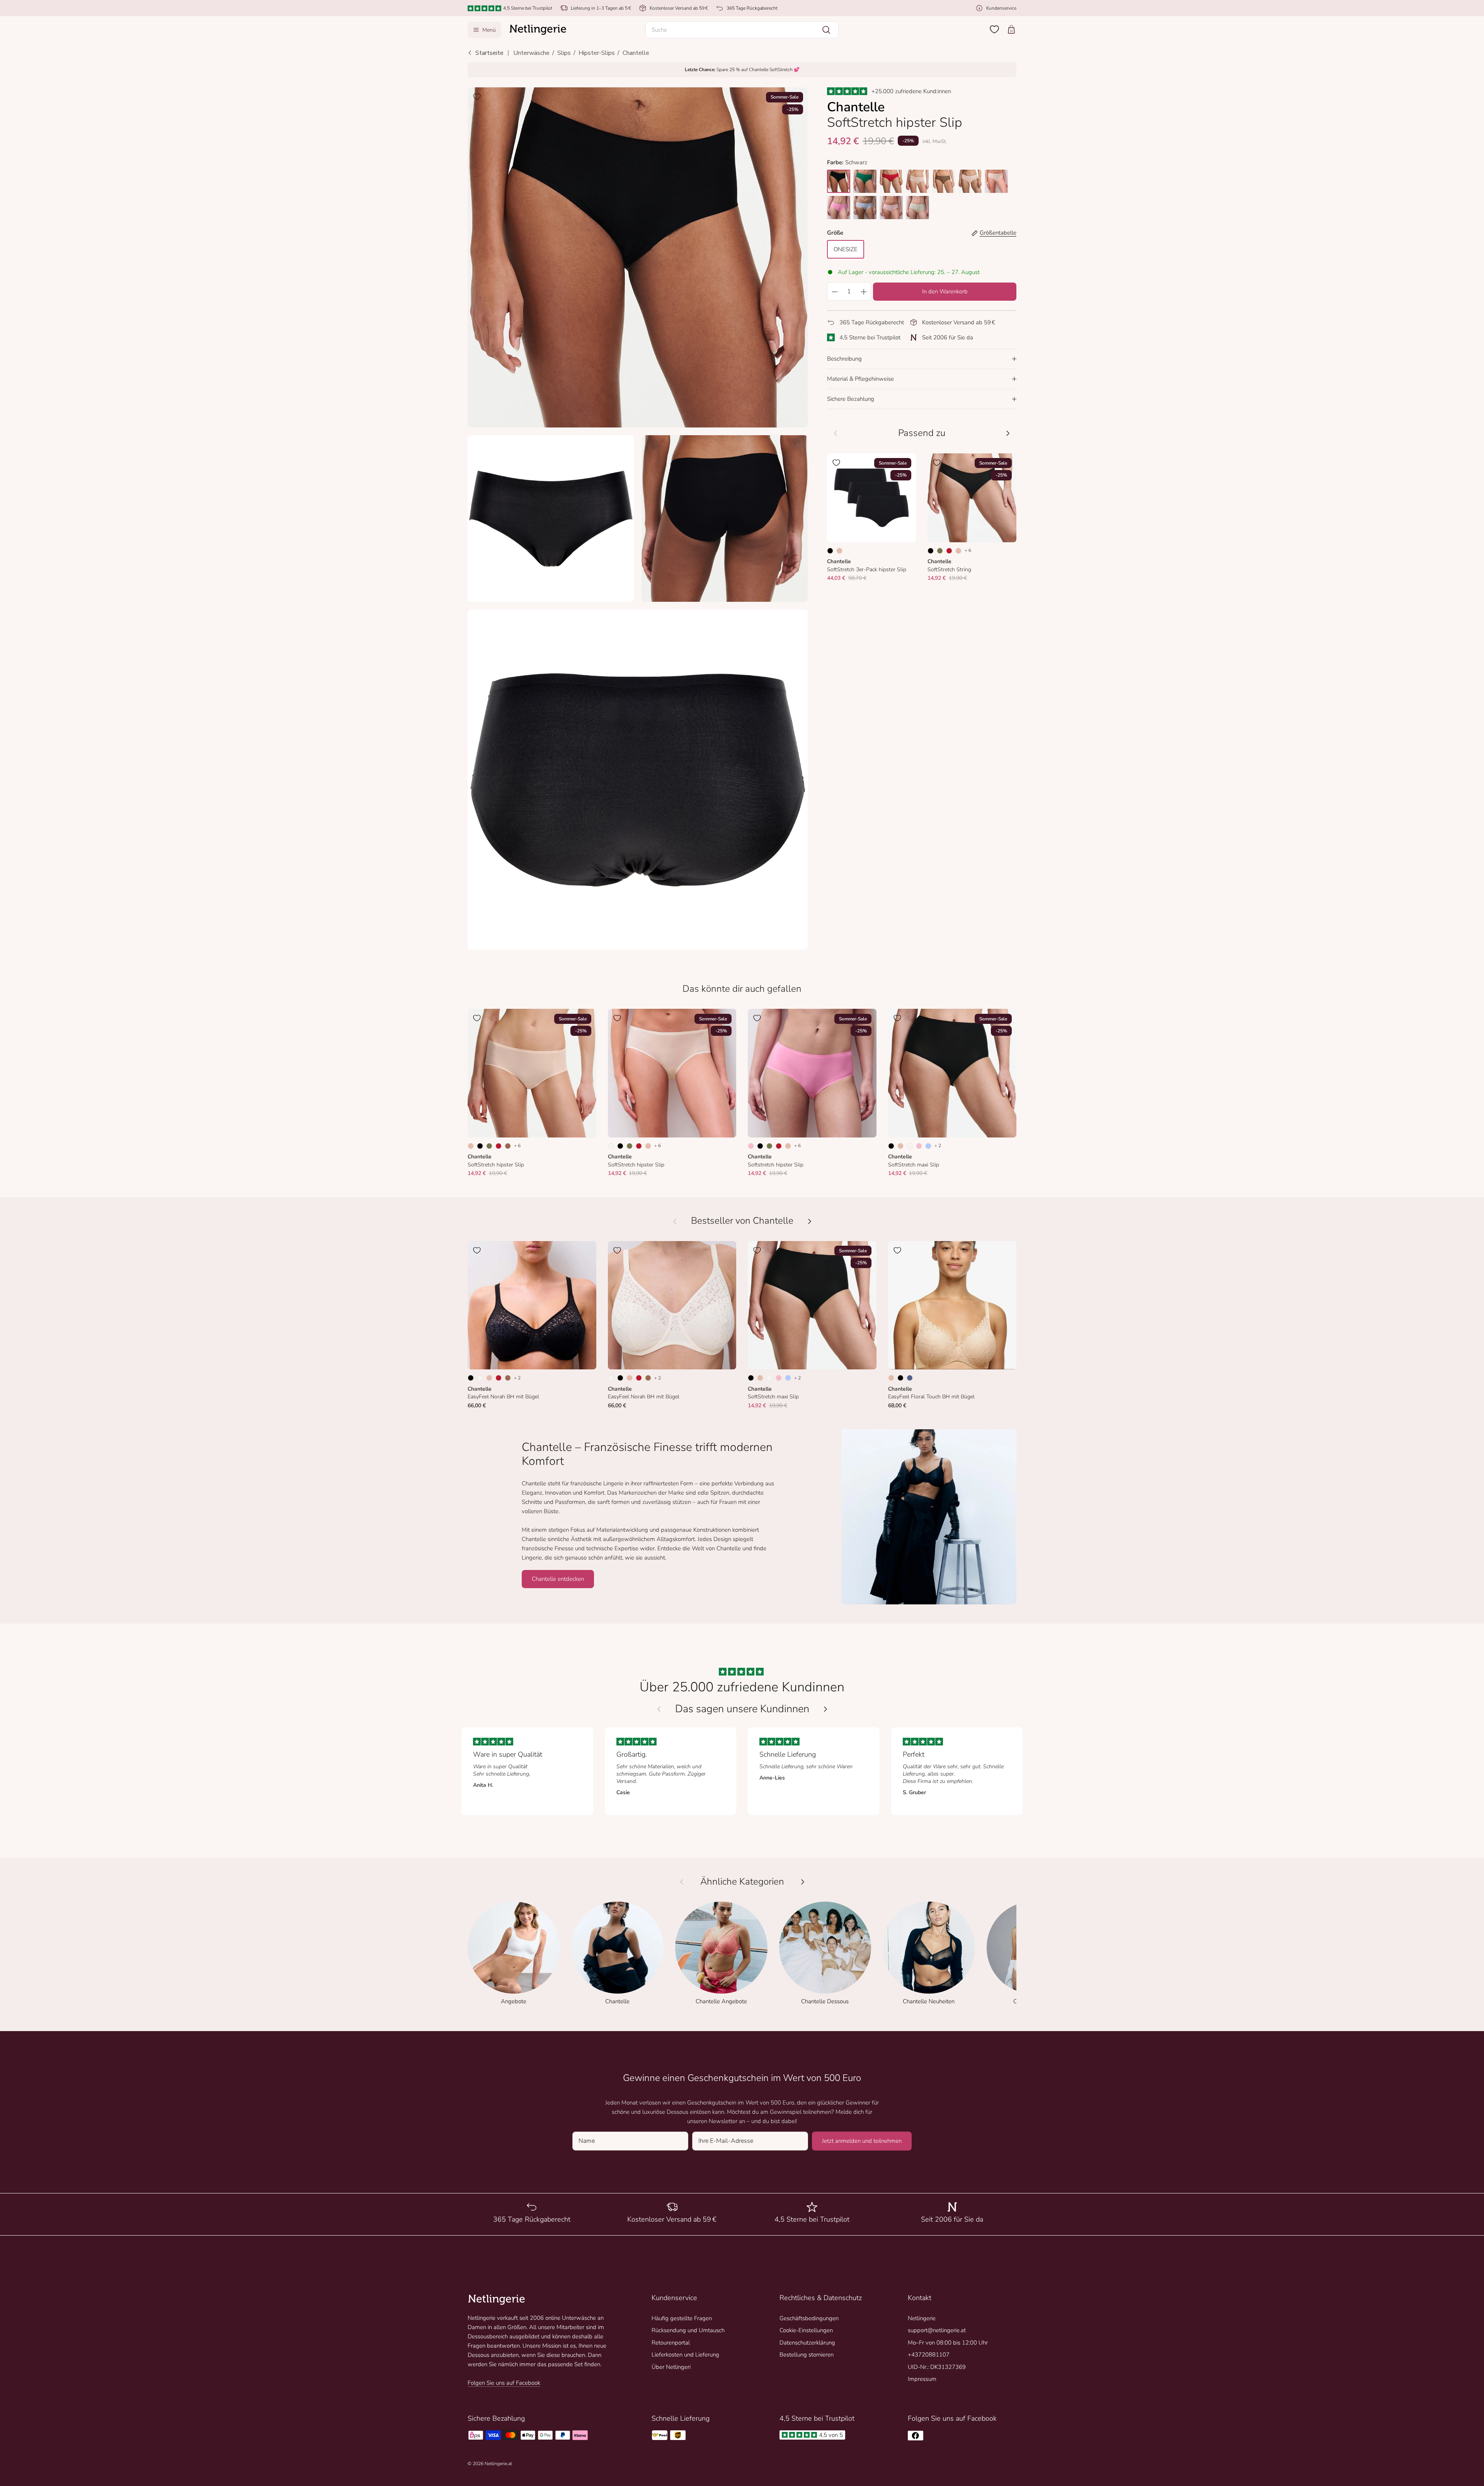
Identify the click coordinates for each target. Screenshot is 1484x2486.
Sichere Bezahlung (851, 399)
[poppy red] (891, 181)
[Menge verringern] (834, 291)
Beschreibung (844, 359)
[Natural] (611, 1146)
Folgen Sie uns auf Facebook (504, 2383)
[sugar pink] (970, 181)
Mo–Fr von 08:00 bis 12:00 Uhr (948, 2343)
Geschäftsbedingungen (809, 2318)
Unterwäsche (531, 53)
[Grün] (940, 551)
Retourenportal (671, 2343)
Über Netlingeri (671, 2367)
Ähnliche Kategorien (742, 1882)
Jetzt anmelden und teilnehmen (862, 2141)
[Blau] (910, 1378)
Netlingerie (922, 2318)
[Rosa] (919, 1146)
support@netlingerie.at (937, 2330)
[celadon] (917, 208)
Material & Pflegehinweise (860, 379)
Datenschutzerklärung (807, 2343)
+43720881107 (929, 2355)
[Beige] (839, 551)
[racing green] (865, 181)
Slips (564, 53)
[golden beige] (917, 181)
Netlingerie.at (498, 2464)
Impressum (922, 2379)
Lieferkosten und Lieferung (685, 2355)
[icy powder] (865, 208)
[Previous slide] (659, 1709)
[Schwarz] (830, 551)
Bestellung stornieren (807, 2355)
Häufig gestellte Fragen (682, 2318)
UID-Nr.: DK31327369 (937, 2367)
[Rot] (949, 551)
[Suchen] (826, 30)
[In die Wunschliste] (477, 97)
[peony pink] (839, 208)
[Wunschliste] (994, 29)
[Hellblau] (928, 1146)
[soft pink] (891, 208)
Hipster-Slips (597, 53)
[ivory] (996, 181)
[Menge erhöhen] (864, 291)
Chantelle (636, 53)
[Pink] (751, 1146)
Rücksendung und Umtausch (688, 2330)
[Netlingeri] (538, 30)
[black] (839, 181)
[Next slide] (825, 1709)
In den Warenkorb (945, 291)
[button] (742, 30)
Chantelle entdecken (558, 1579)
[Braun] (508, 1146)
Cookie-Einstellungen (806, 2330)
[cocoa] (944, 181)
